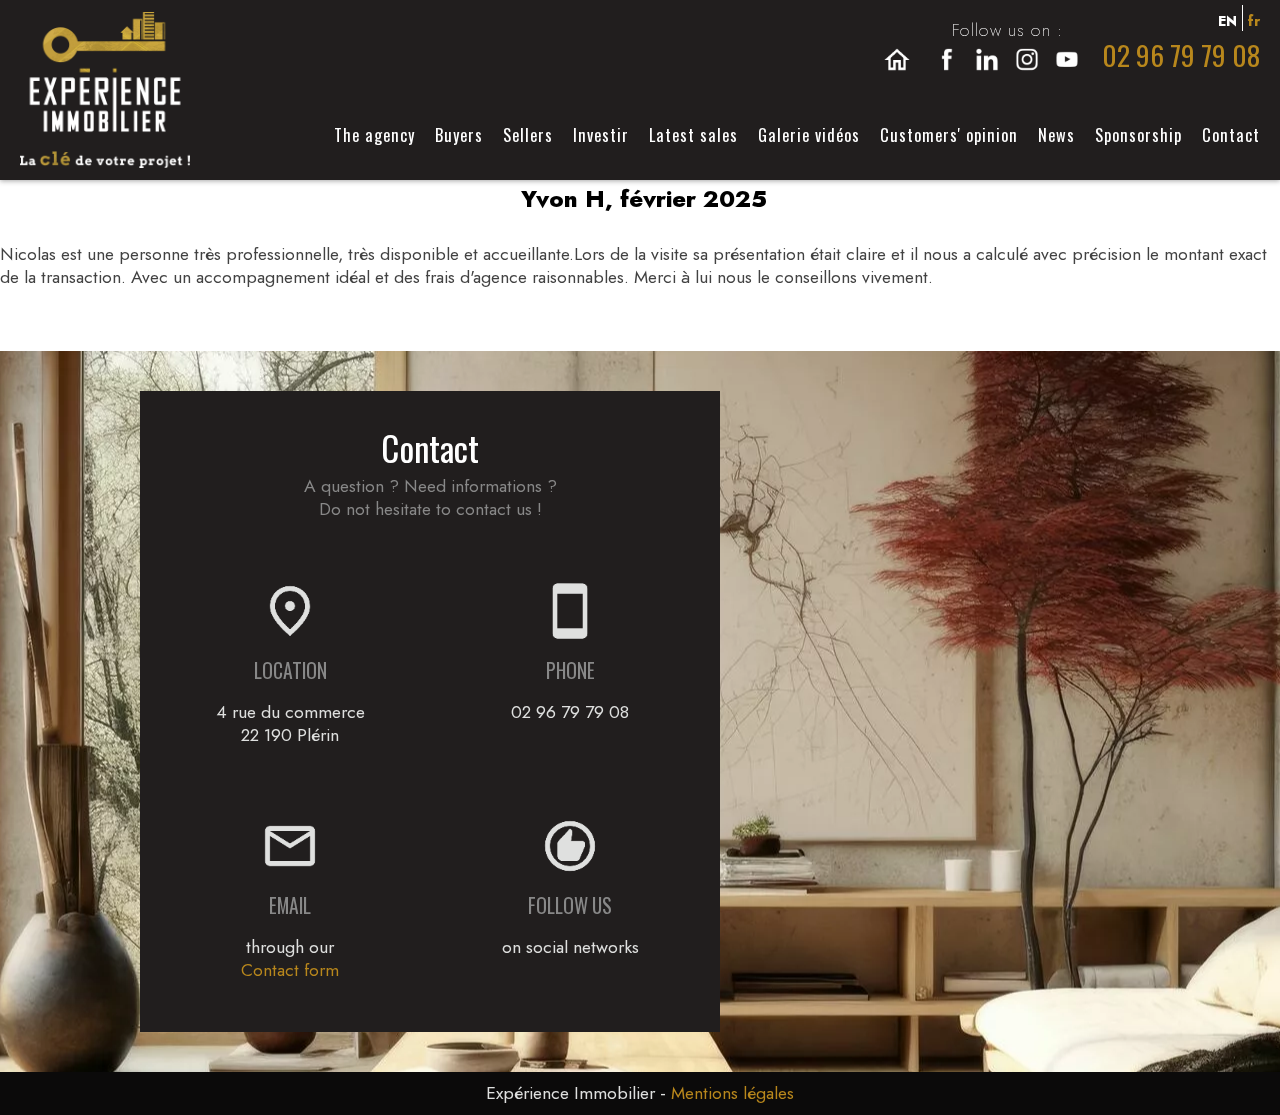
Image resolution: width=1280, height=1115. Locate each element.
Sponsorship (1138, 134)
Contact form (290, 970)
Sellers (528, 134)
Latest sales (693, 134)
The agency (374, 134)
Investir (601, 134)
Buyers (459, 134)
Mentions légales (732, 1093)
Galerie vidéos (809, 134)
